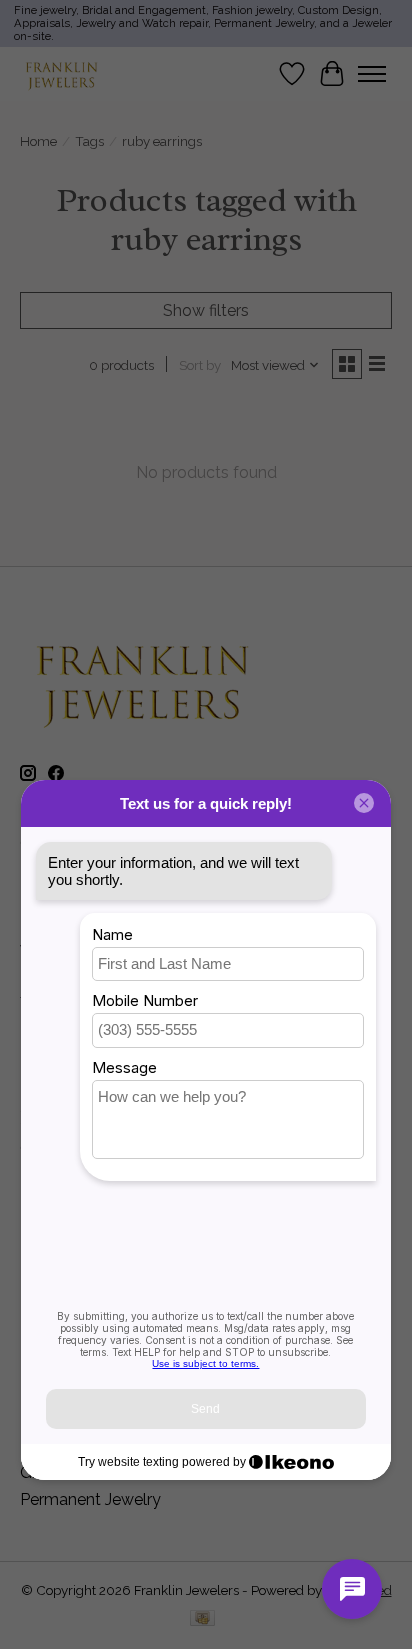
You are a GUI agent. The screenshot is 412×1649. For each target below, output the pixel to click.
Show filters (206, 310)
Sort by (200, 365)
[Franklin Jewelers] (61, 73)
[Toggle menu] (372, 74)
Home (38, 141)
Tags (89, 141)
